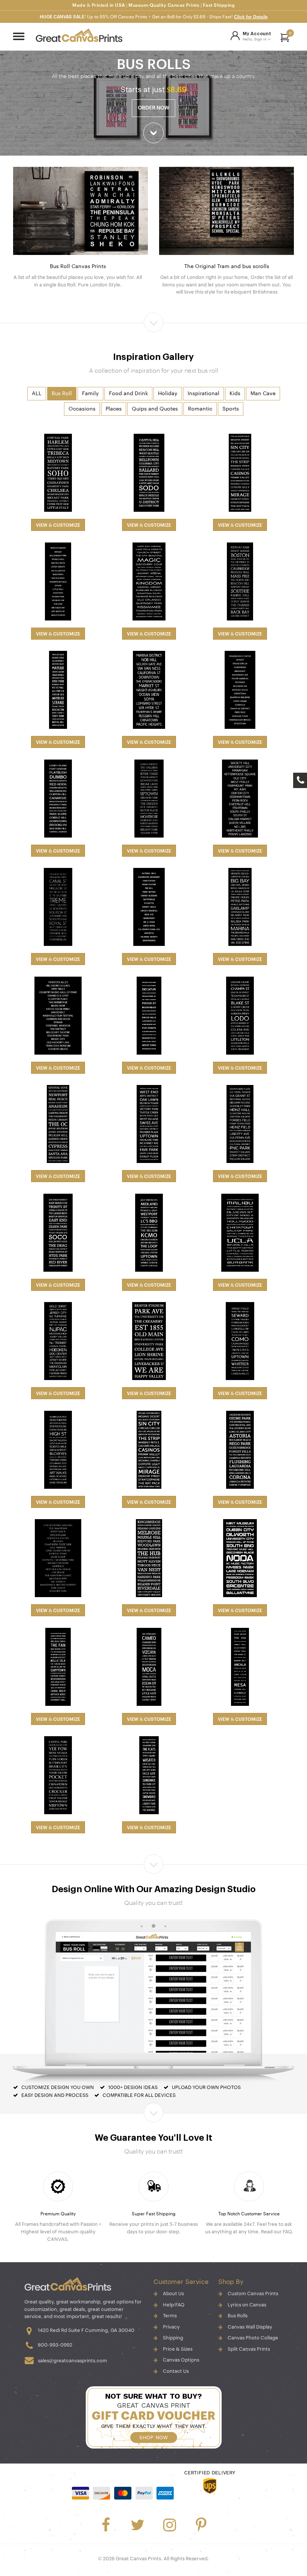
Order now (153, 108)
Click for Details (251, 17)
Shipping (173, 2338)
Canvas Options (181, 2360)
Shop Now (153, 2437)
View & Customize (58, 525)
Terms (170, 2316)
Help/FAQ (174, 2305)
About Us (173, 2294)
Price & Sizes (178, 2349)
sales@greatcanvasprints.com (72, 2361)
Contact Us (176, 2371)
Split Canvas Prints (249, 2349)
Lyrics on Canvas (247, 2305)
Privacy (171, 2327)
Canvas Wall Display (250, 2327)
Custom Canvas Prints (253, 2294)
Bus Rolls (238, 2316)
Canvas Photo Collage (253, 2338)
